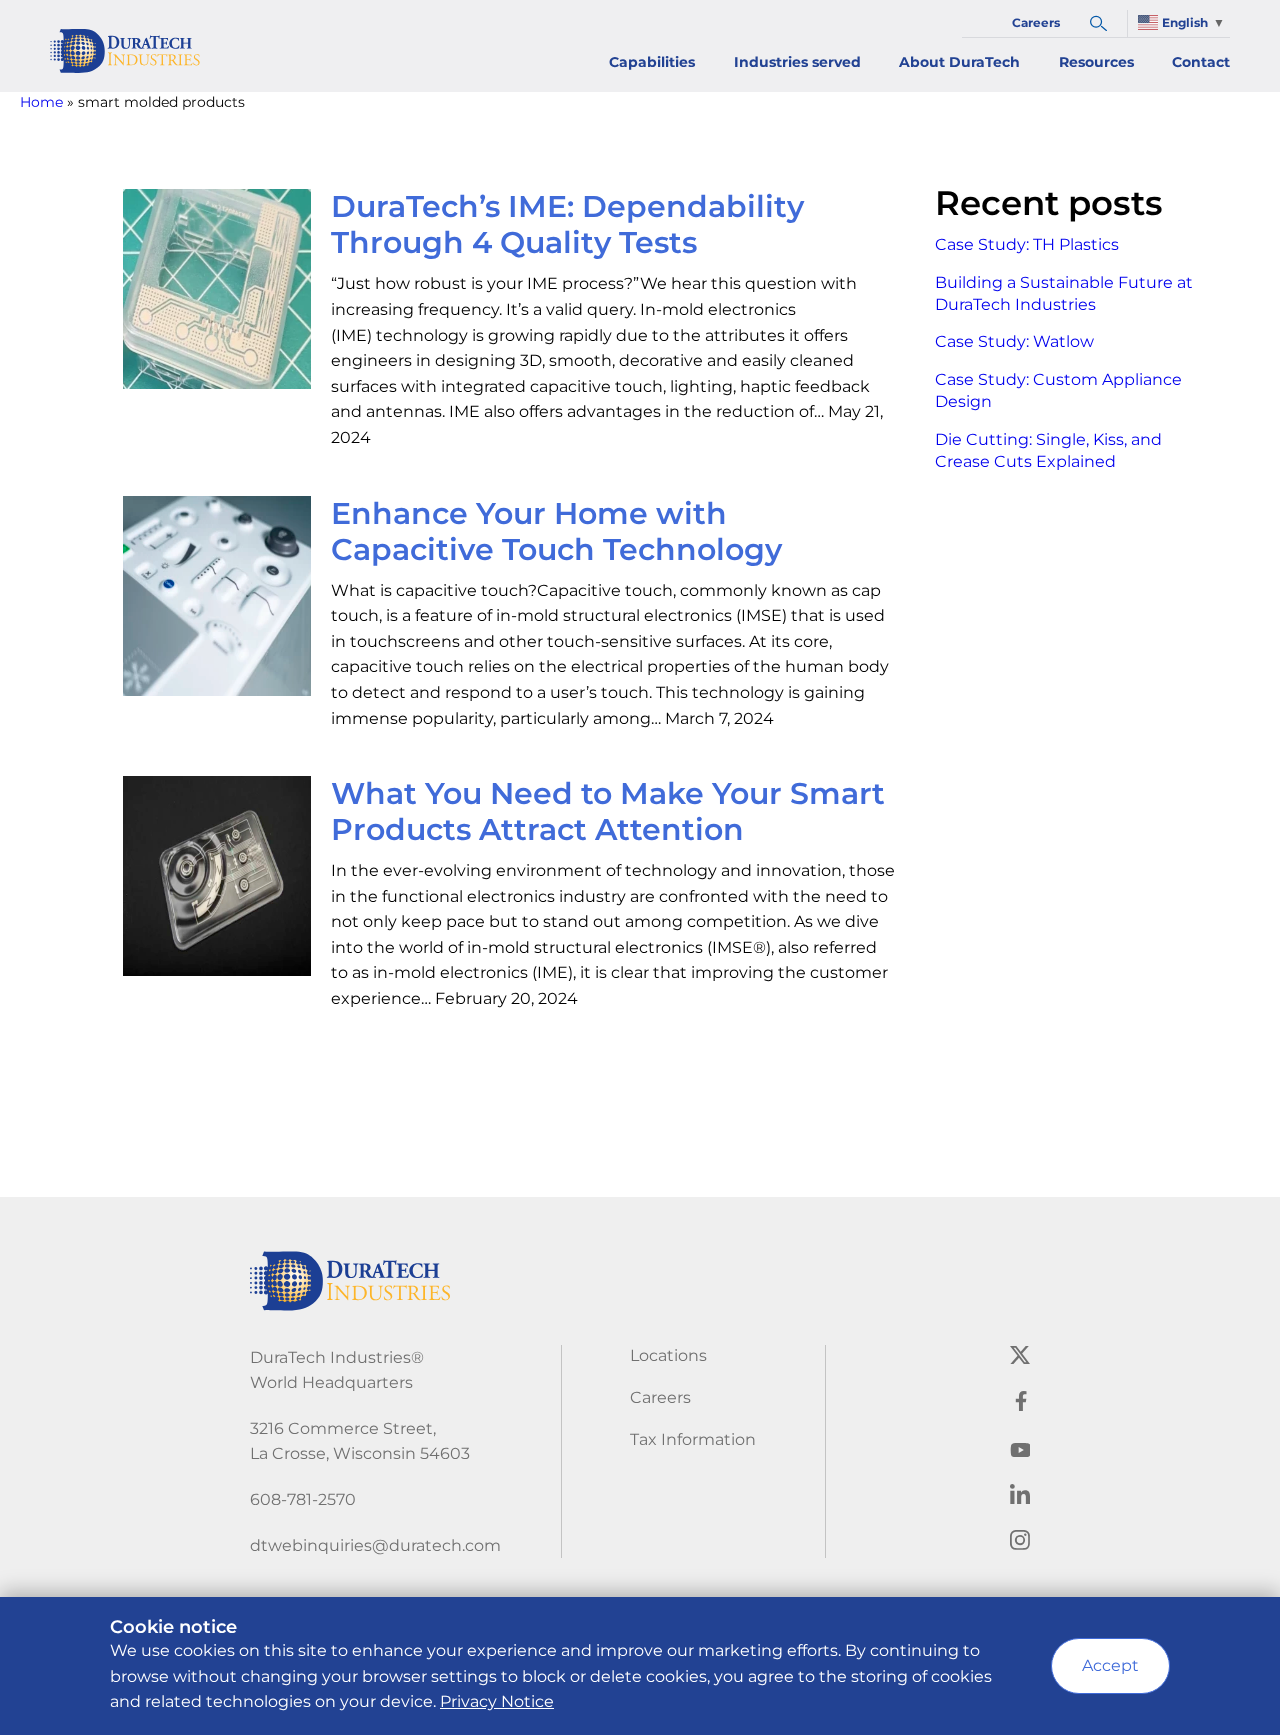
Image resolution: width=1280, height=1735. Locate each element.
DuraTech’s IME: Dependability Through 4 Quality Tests (567, 224)
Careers (1036, 22)
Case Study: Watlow (1014, 341)
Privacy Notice (497, 1701)
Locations (668, 1355)
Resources (1096, 62)
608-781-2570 (303, 1499)
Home (41, 102)
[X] (1020, 1359)
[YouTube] (1020, 1451)
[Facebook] (1020, 1405)
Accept (1110, 1665)
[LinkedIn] (1020, 1498)
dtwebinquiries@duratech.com (375, 1545)
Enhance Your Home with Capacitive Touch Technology (556, 531)
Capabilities (652, 62)
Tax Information (693, 1439)
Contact (1201, 62)
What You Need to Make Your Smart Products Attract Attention (608, 811)
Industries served (797, 62)
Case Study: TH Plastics (1027, 244)
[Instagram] (1020, 1544)
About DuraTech (959, 62)
